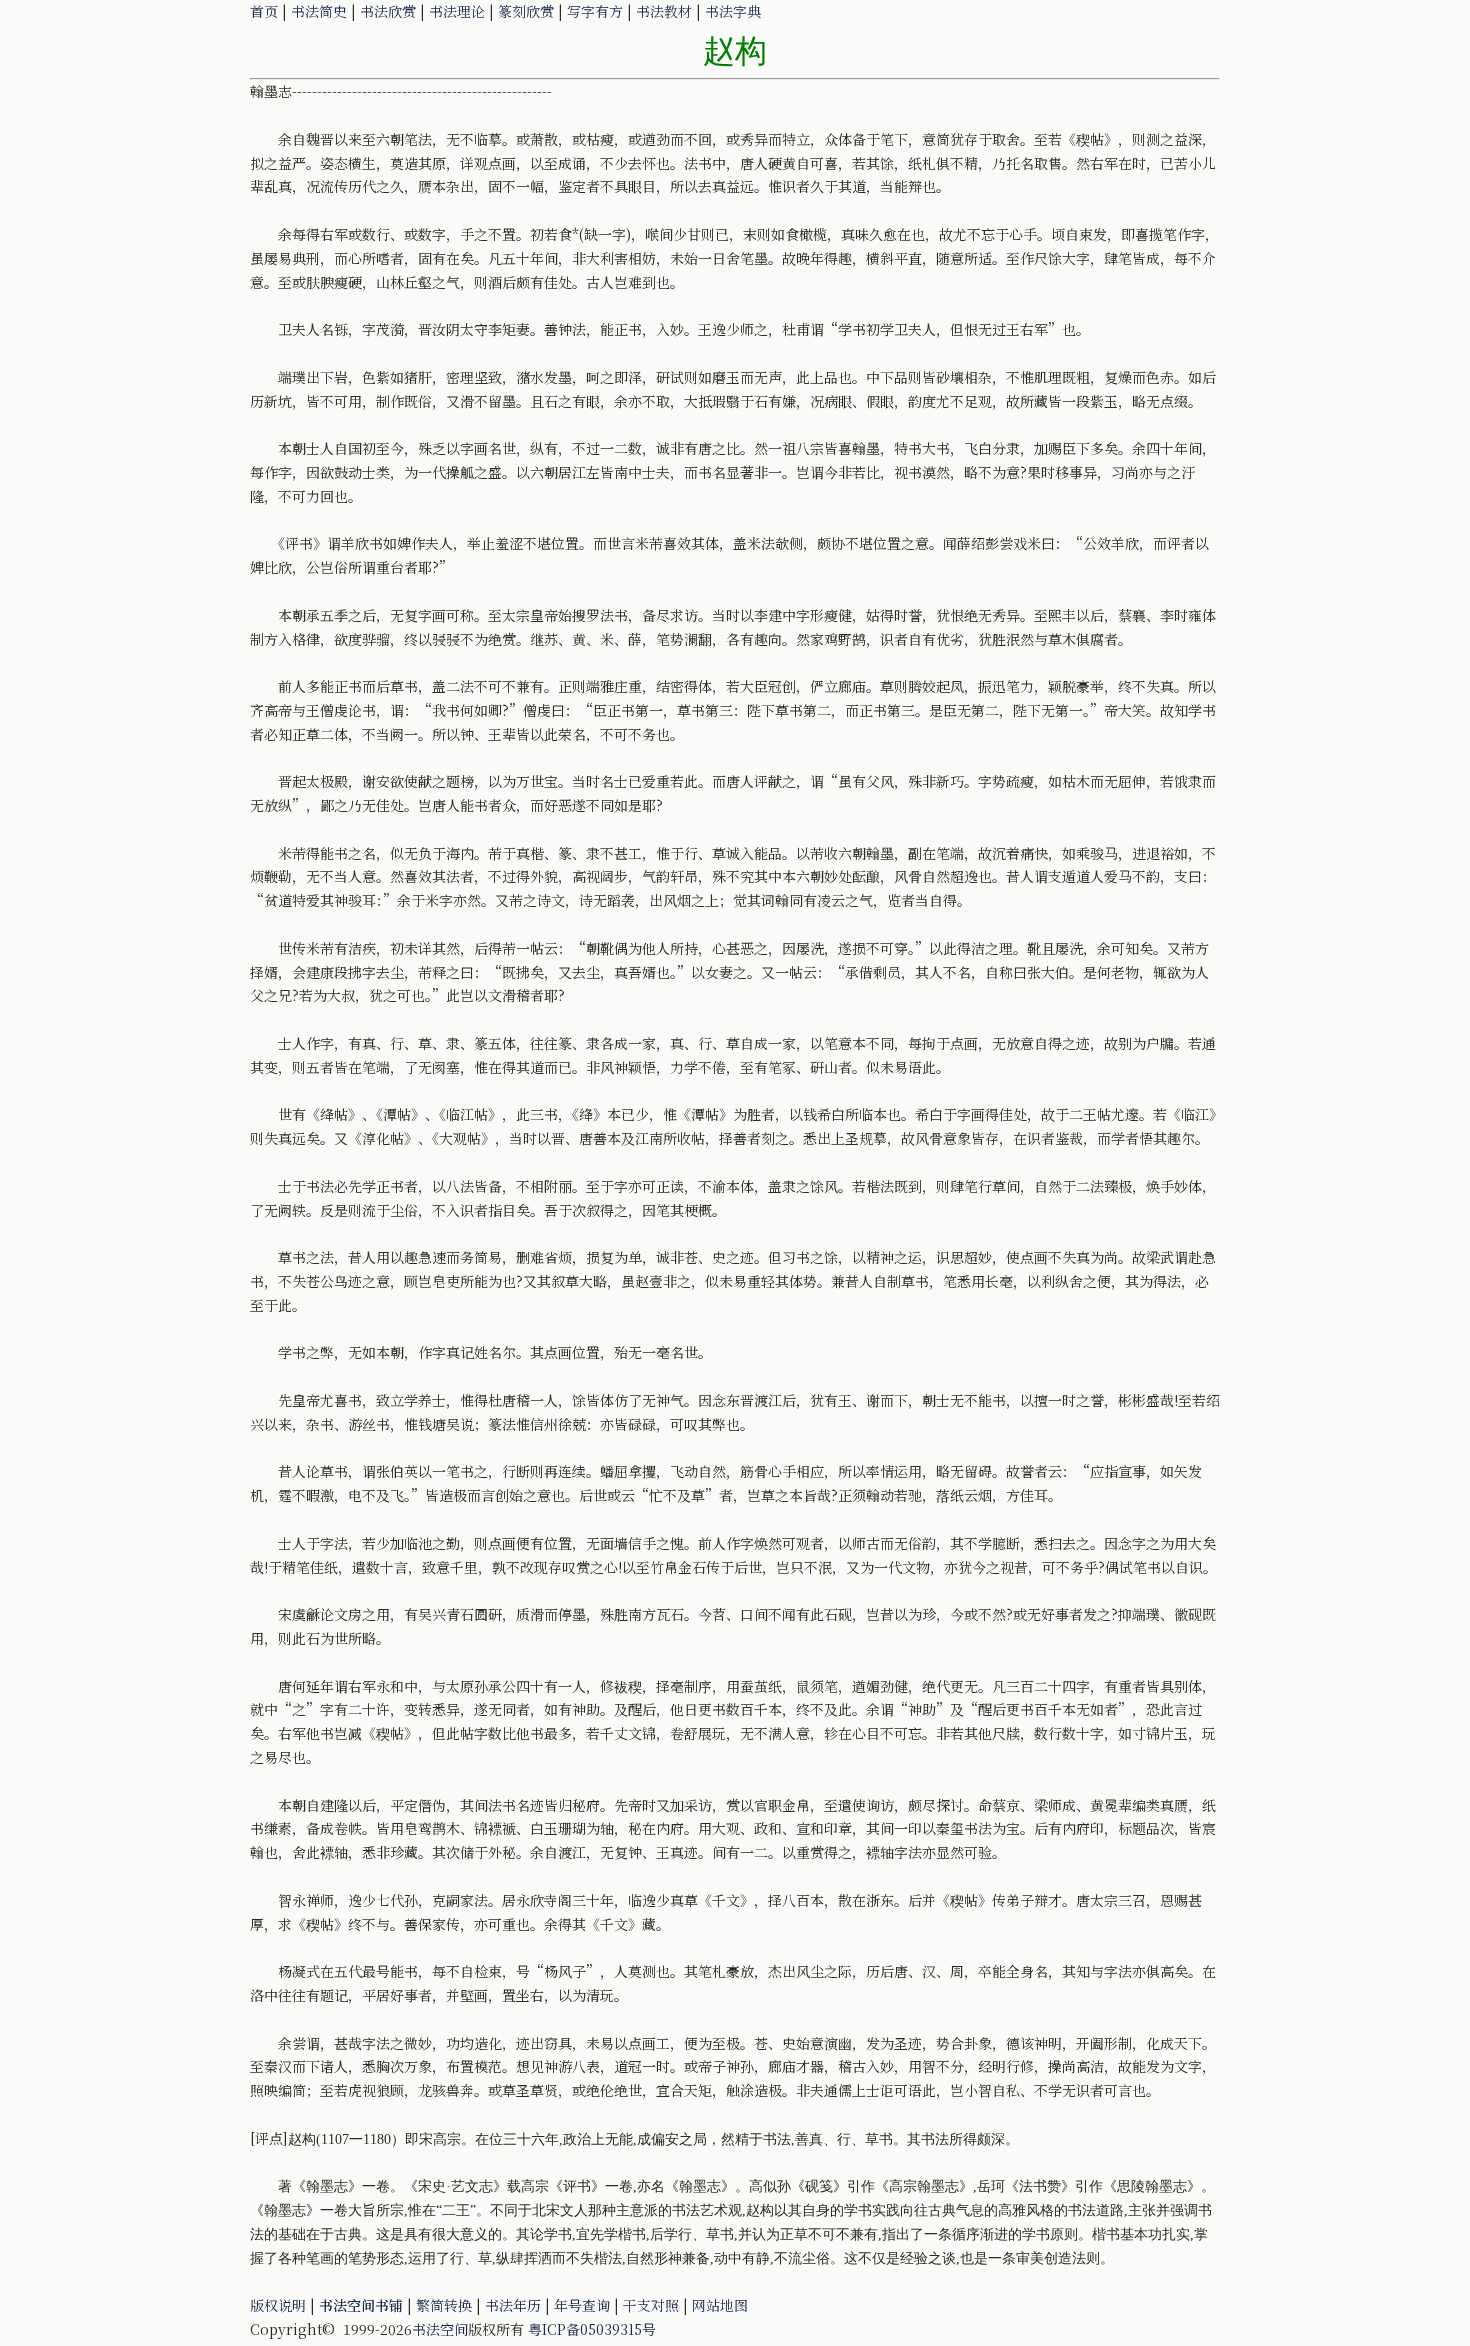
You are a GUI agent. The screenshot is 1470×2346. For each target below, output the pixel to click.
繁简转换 (444, 2305)
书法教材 (664, 11)
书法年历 (513, 2305)
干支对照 (651, 2305)
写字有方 (595, 11)
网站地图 (720, 2305)
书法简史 (319, 11)
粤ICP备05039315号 (592, 2329)
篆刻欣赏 (526, 11)
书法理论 (457, 11)
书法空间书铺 (361, 2305)
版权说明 (278, 2305)
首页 (264, 11)
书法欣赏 (388, 11)
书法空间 (440, 2329)
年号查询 (582, 2305)
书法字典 (733, 11)
